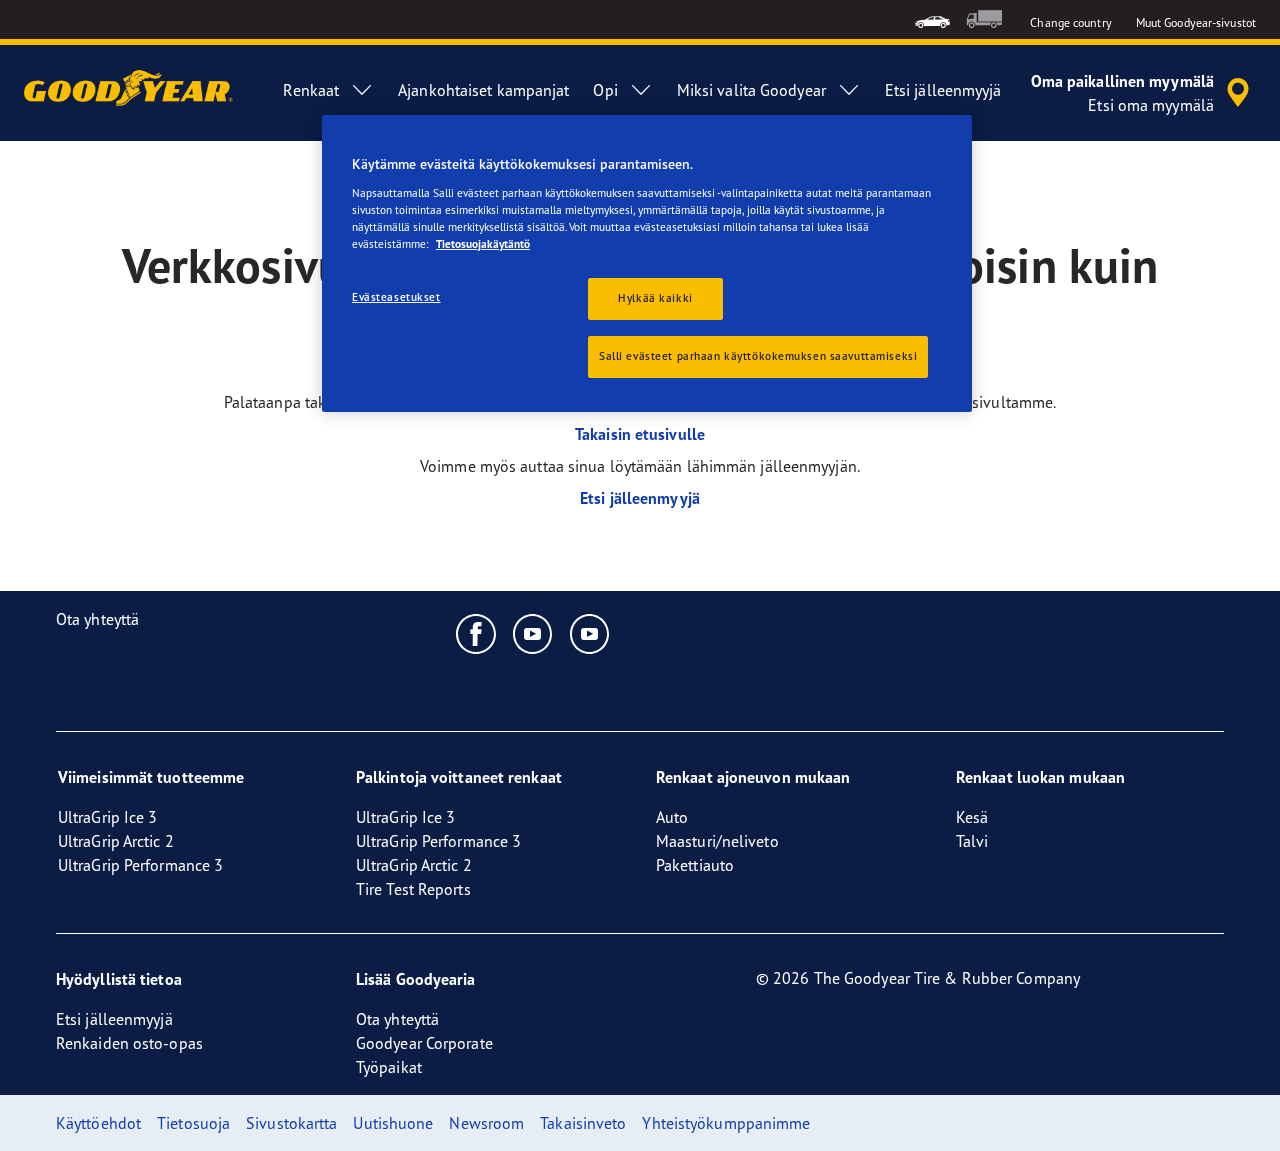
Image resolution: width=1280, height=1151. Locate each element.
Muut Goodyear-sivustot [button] (1196, 22)
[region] (647, 263)
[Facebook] (476, 633)
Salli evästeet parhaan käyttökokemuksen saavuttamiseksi (758, 356)
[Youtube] (533, 633)
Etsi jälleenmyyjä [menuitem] (943, 90)
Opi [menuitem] (605, 90)
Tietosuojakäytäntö (483, 244)
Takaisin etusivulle (640, 434)
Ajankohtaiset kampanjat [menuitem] (483, 90)
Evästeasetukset (396, 297)
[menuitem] (932, 19)
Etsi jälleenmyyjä (640, 498)
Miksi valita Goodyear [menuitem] (751, 90)
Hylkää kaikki (655, 298)
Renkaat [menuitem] (311, 90)
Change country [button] (1070, 22)
